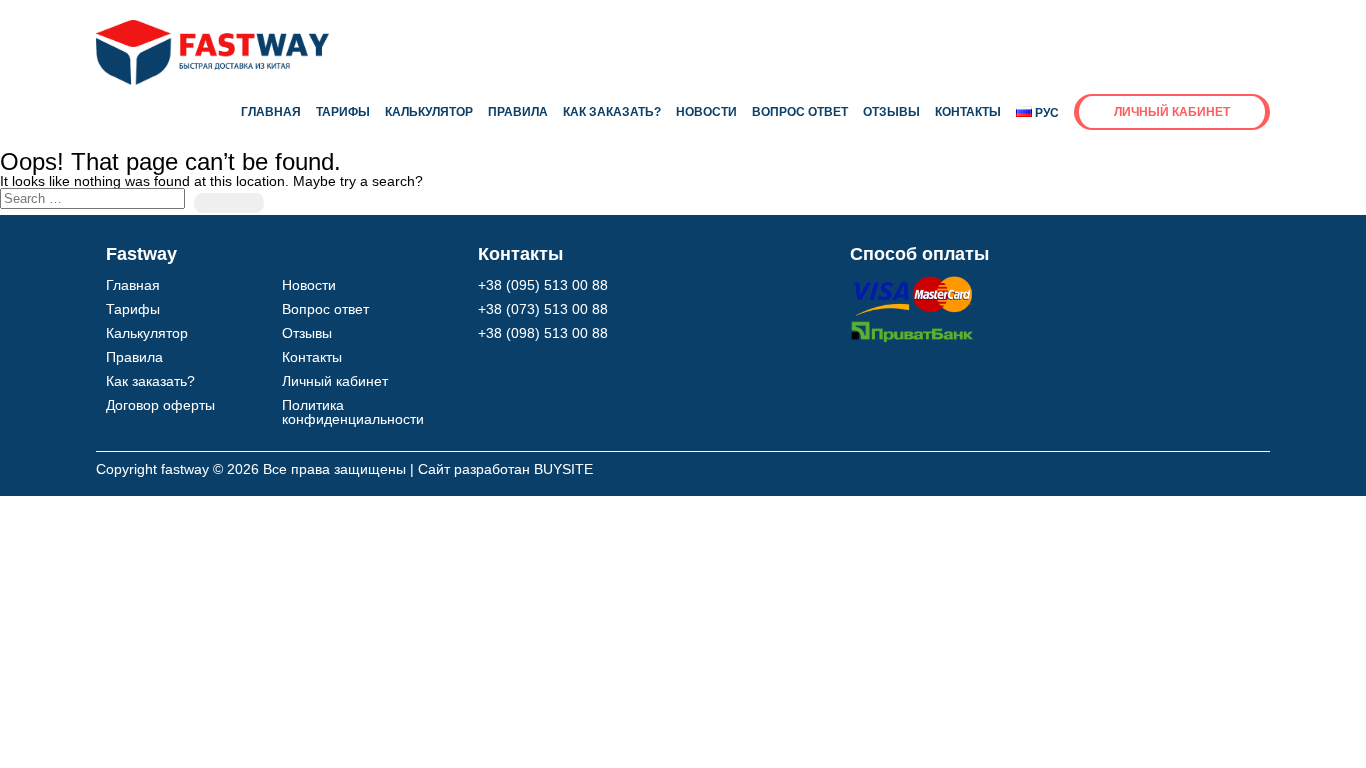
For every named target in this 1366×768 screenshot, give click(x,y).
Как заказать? (612, 112)
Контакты (968, 112)
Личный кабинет (1172, 112)
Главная (271, 112)
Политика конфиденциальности (353, 412)
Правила (518, 112)
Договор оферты (160, 405)
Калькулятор (429, 112)
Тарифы (343, 112)
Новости (706, 112)
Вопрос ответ (800, 112)
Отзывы (891, 112)
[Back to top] (1306, 705)
